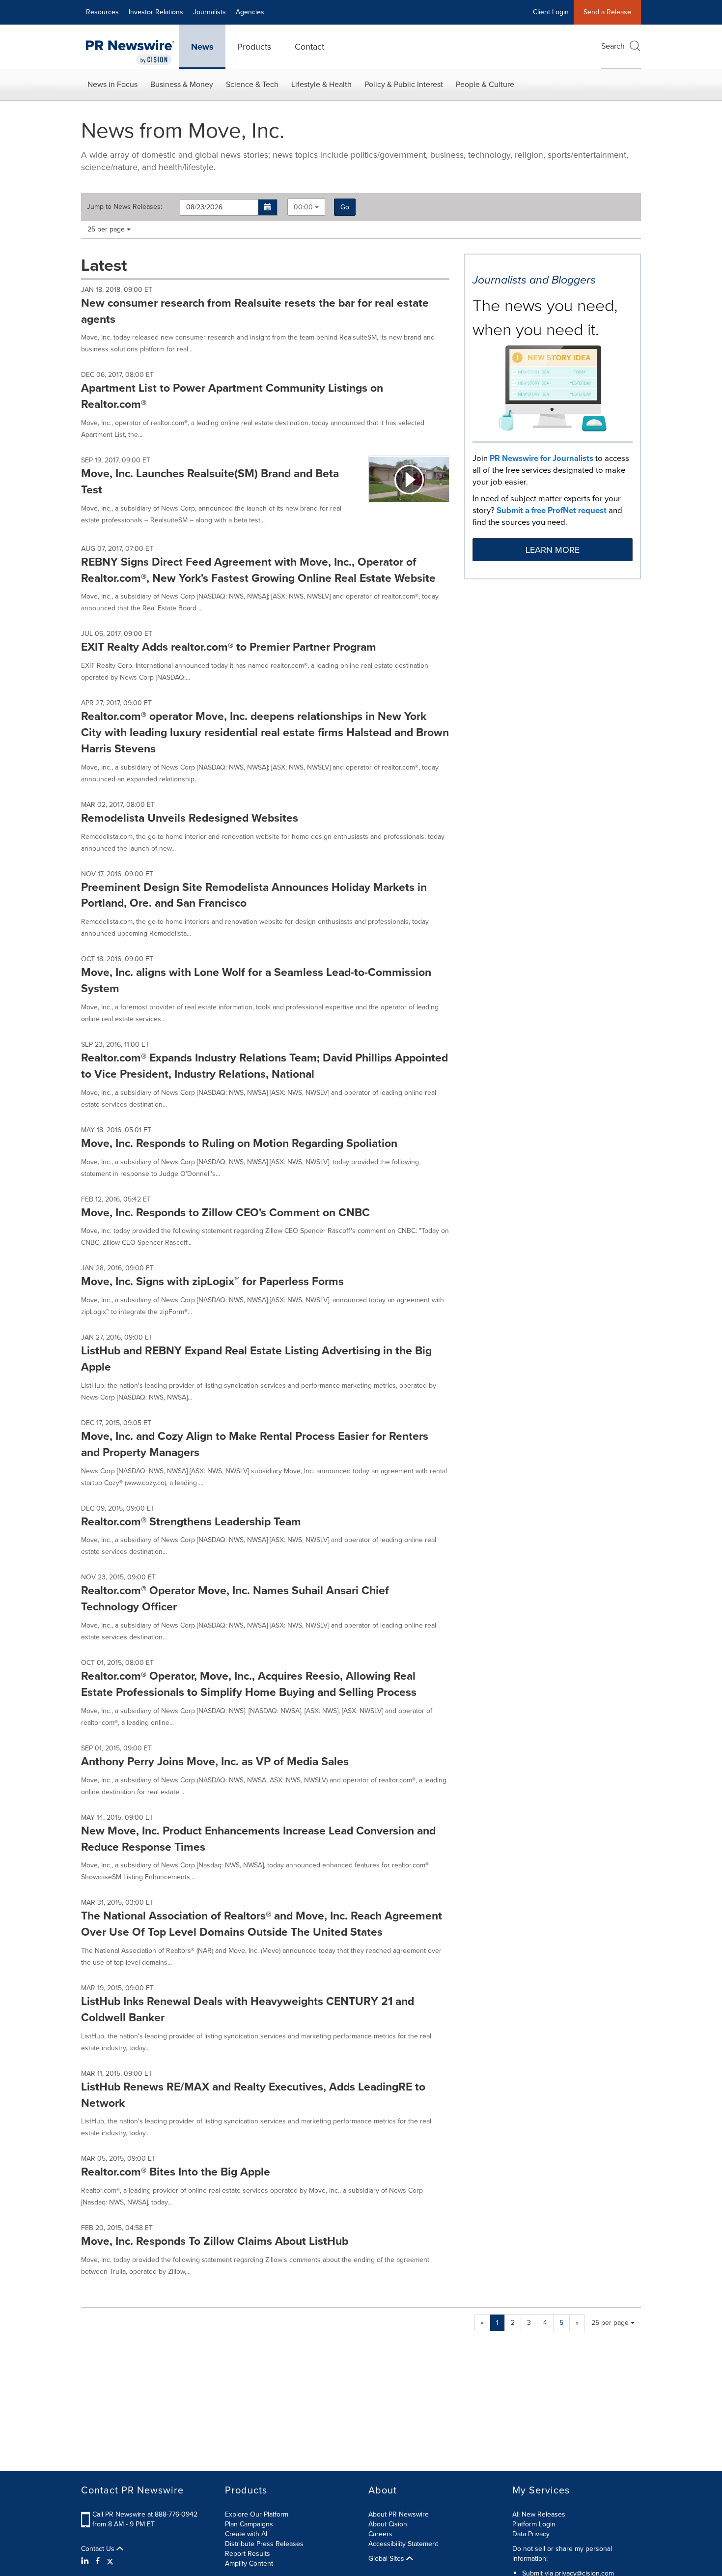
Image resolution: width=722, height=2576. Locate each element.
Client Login (551, 12)
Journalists (209, 12)
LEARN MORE (553, 550)
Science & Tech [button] (252, 84)
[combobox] (306, 207)
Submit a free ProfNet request (552, 510)
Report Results (248, 2554)
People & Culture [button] (485, 84)
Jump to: (125, 207)
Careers (380, 2534)
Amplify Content (249, 2563)
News (202, 47)
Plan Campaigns (249, 2524)
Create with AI (246, 2534)
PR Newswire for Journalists (541, 458)
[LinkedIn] (86, 2561)
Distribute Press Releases (264, 2544)
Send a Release (607, 12)
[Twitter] (110, 2561)
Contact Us (99, 2549)
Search (613, 46)
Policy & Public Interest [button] (404, 84)
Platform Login (534, 2524)
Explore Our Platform (257, 2514)
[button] (268, 207)
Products (254, 47)
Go (345, 207)
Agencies (250, 12)
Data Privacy (531, 2534)
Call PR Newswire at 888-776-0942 (145, 2514)
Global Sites (387, 2559)
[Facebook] (98, 2561)
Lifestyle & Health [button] (321, 84)
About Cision (388, 2524)
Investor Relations (156, 12)
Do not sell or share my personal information (562, 2554)
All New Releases (539, 2514)
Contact (309, 47)
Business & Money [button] (182, 84)
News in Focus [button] (112, 84)
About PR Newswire (399, 2514)
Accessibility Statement (403, 2544)
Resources (102, 12)
